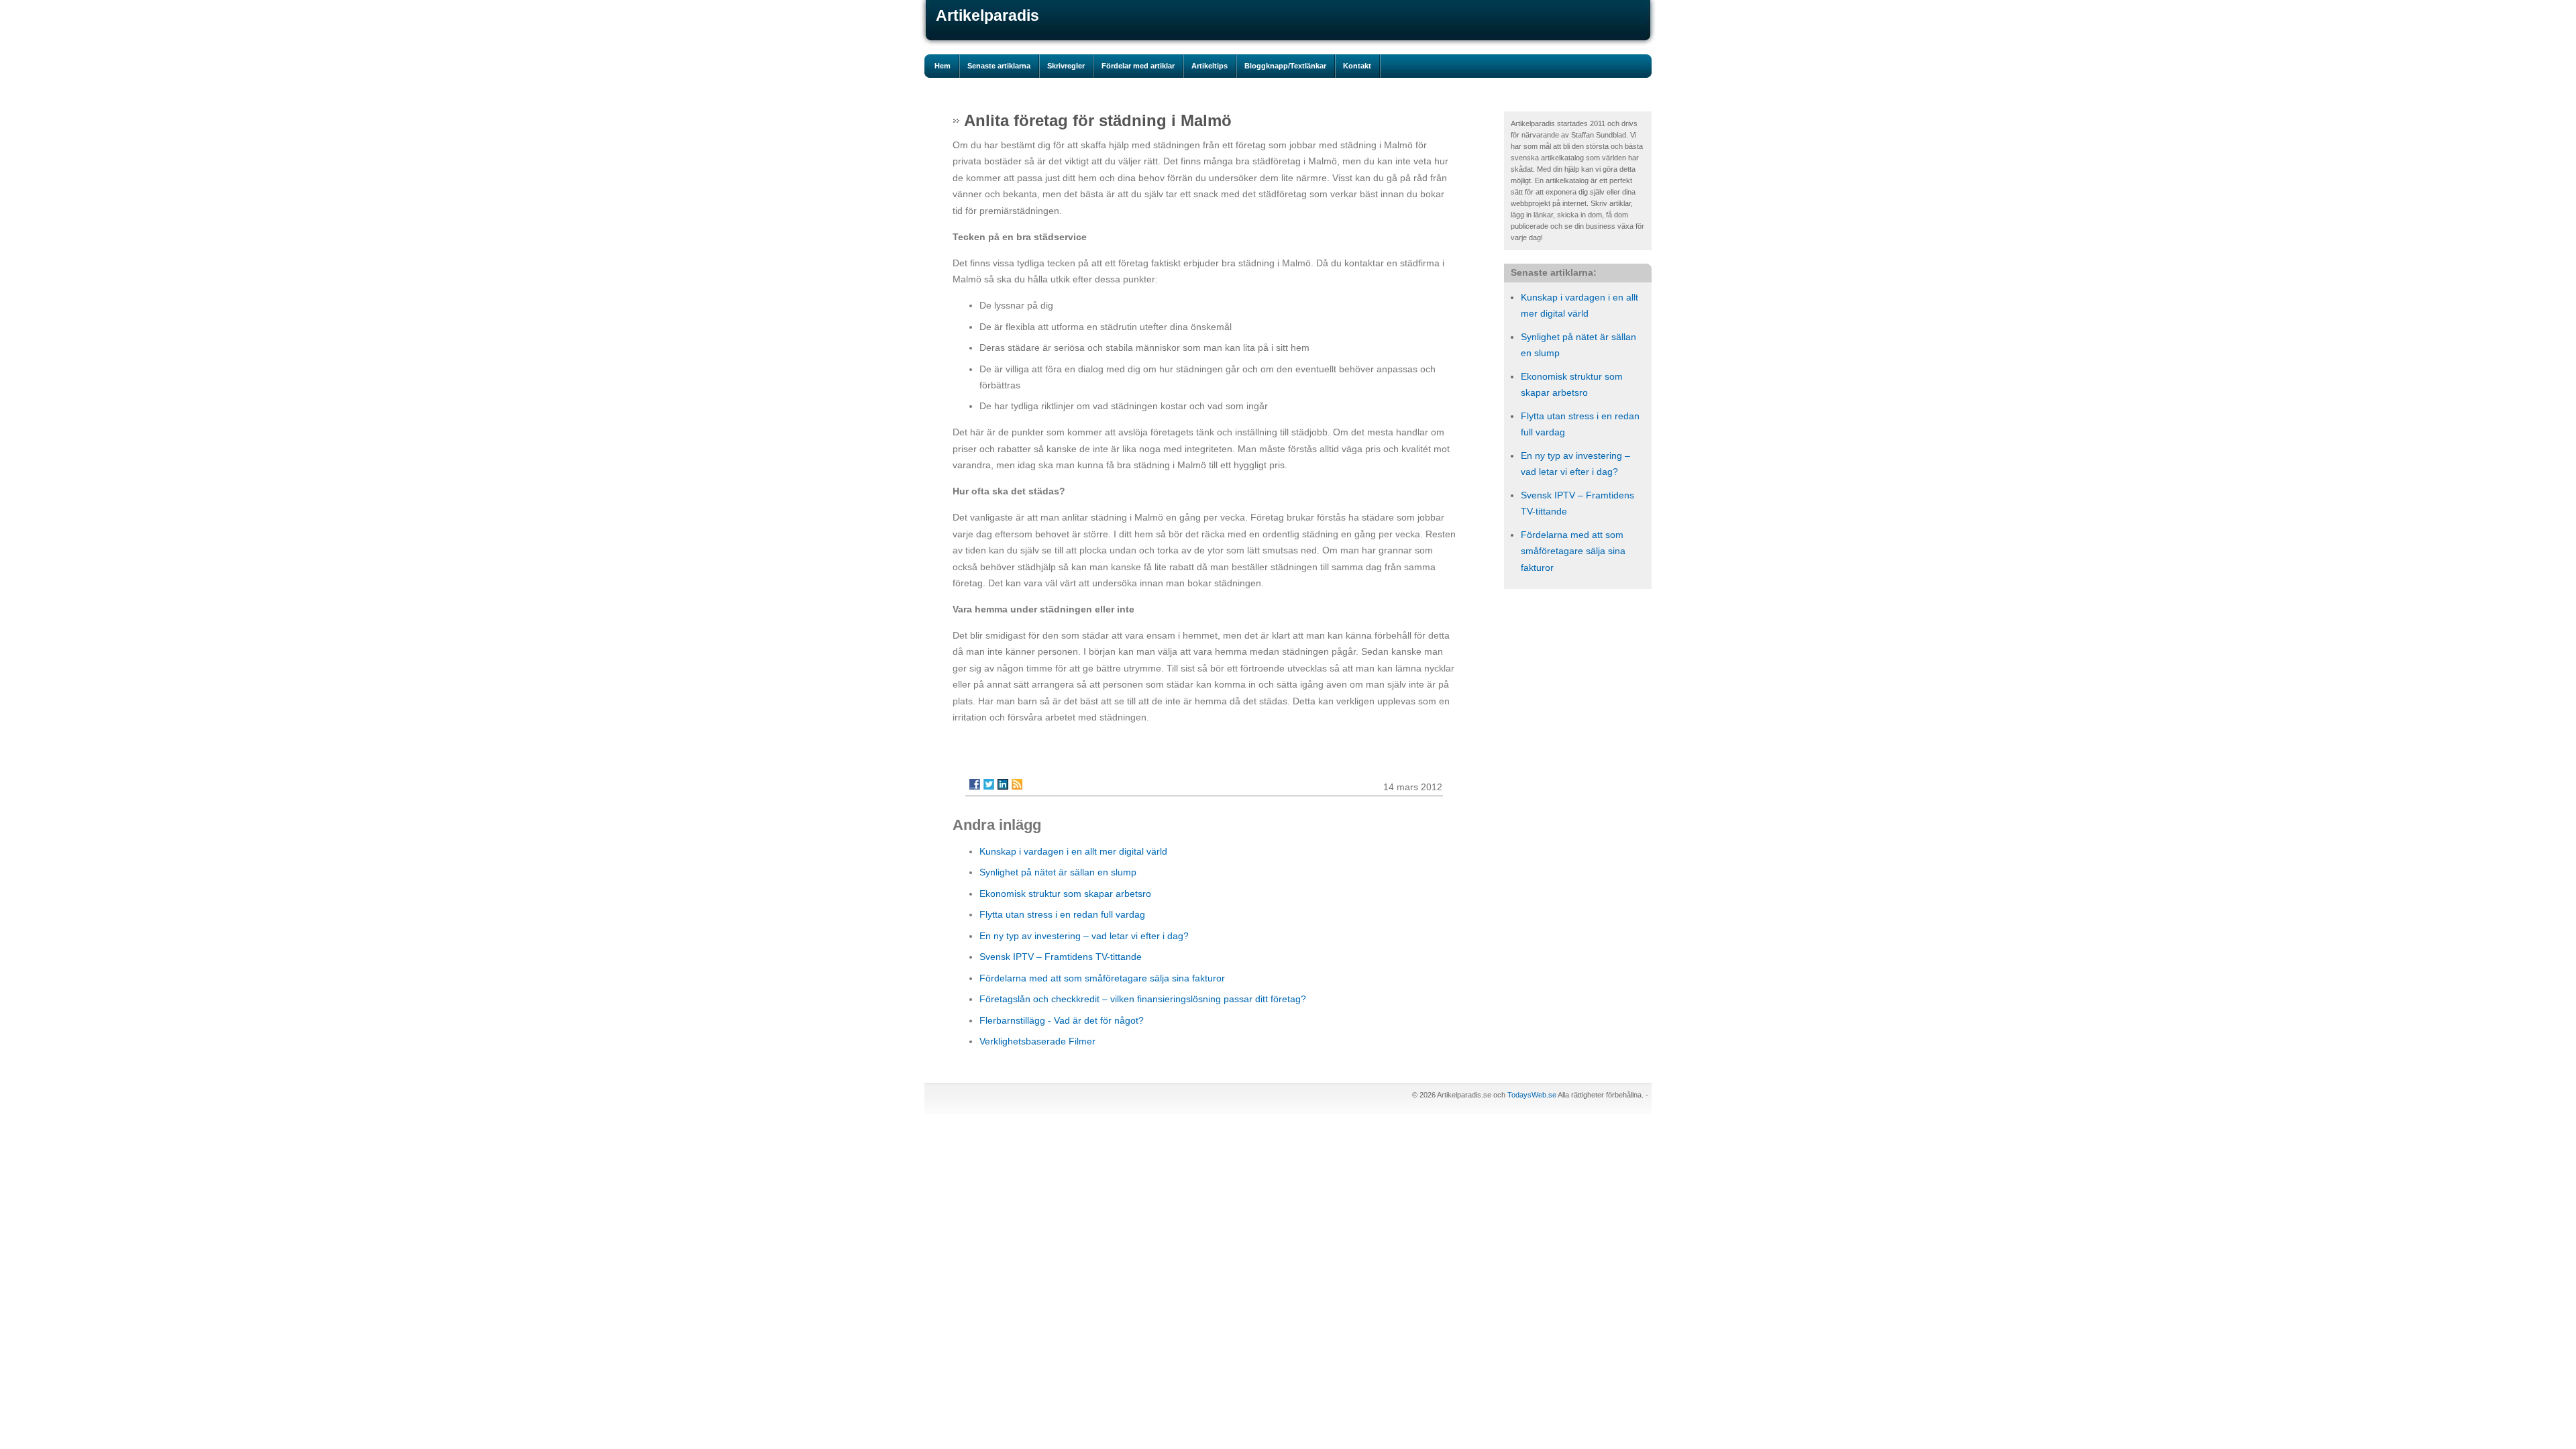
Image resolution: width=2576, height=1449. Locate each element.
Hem (943, 66)
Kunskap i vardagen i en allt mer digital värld (1073, 851)
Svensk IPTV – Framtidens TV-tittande (1061, 957)
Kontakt (1357, 66)
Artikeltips (1210, 66)
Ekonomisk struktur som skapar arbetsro (1065, 894)
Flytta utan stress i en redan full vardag (1062, 914)
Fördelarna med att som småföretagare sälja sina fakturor (1573, 551)
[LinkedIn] (1003, 784)
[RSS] (1017, 784)
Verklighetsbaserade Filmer (1037, 1041)
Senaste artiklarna (999, 66)
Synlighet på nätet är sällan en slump (1058, 872)
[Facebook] (975, 784)
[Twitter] (989, 784)
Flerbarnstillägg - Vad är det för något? (1062, 1020)
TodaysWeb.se (1532, 1095)
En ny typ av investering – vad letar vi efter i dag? (1084, 936)
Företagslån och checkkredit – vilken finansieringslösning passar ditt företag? (1143, 999)
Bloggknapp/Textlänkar (1285, 66)
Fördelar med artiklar (1138, 66)
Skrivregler (1066, 66)
